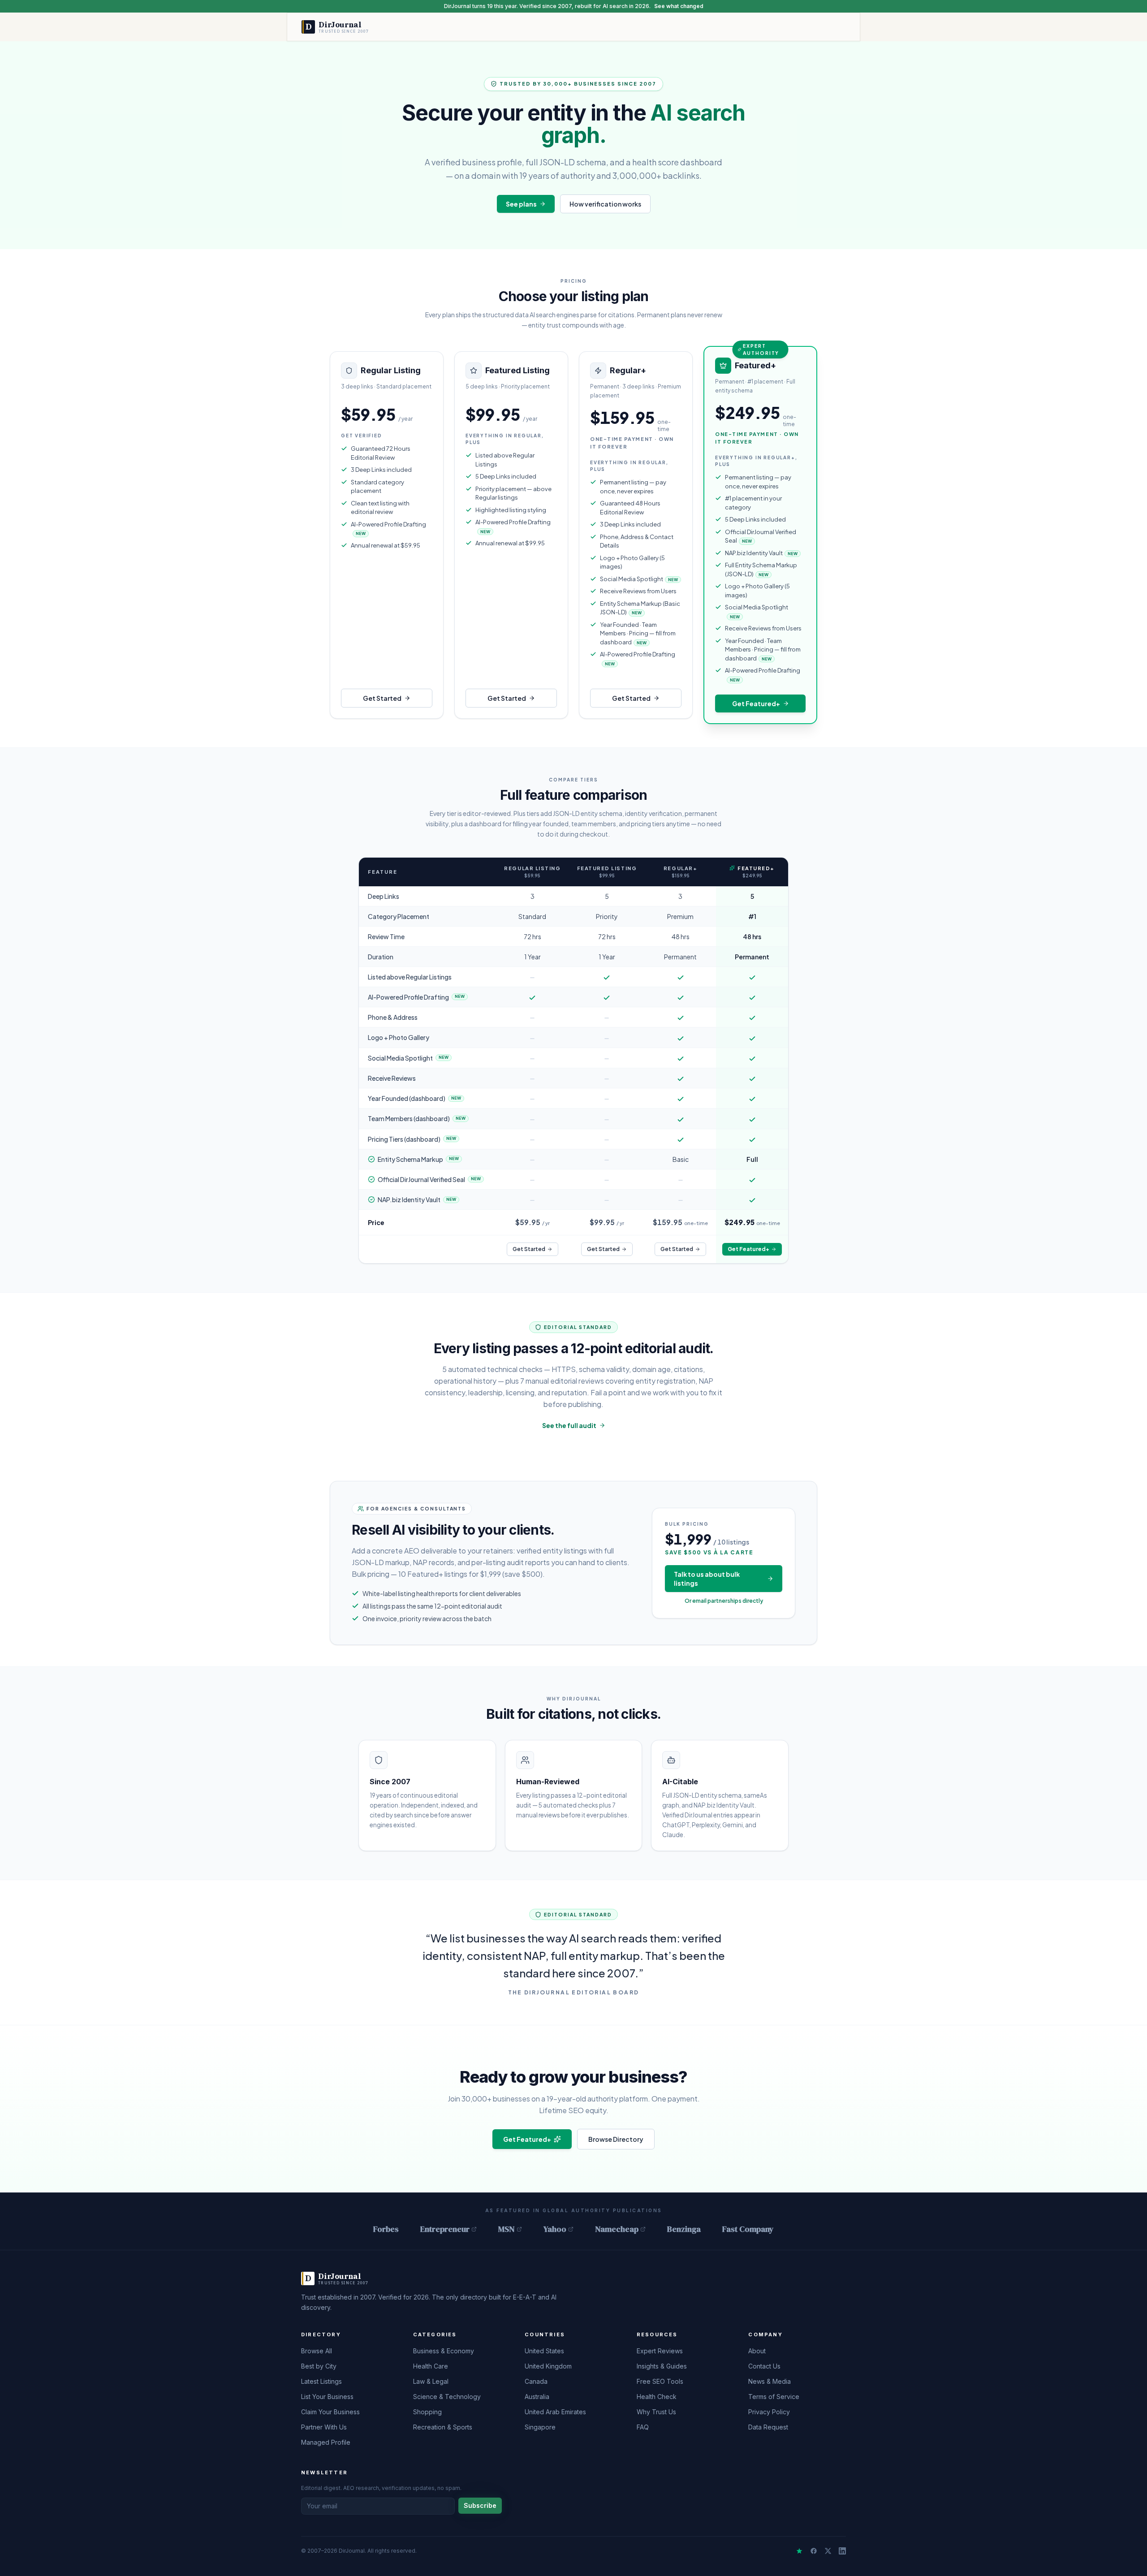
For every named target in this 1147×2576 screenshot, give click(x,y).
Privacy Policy (769, 2412)
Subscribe (480, 2505)
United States (544, 2351)
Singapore (540, 2427)
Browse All (317, 2351)
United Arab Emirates (555, 2412)
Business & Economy (444, 2351)
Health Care (431, 2366)
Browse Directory (616, 2139)
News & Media (770, 2381)
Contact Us (764, 2366)
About (757, 2351)
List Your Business (327, 2397)
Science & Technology (447, 2397)
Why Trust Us (656, 2412)
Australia (537, 2397)
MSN (507, 2229)
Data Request (768, 2427)
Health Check (657, 2397)
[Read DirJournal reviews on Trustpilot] (799, 2551)
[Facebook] (814, 2551)
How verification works (605, 204)
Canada (536, 2381)
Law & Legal (431, 2381)
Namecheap (617, 2229)
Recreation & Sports (443, 2427)
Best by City (319, 2366)
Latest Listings (321, 2381)
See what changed (679, 6)
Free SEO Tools (660, 2381)
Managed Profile (326, 2442)
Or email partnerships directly (724, 1601)
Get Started (382, 698)
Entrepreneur (445, 2229)
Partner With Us (324, 2427)
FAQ (643, 2427)
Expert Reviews (660, 2351)
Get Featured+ (756, 703)
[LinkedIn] (842, 2551)
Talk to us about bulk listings (707, 1579)
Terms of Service (774, 2397)
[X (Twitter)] (828, 2551)
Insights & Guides (662, 2366)
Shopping (427, 2412)
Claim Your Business (330, 2412)
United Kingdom (548, 2366)
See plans (521, 204)
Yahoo (555, 2229)
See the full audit (569, 1425)
